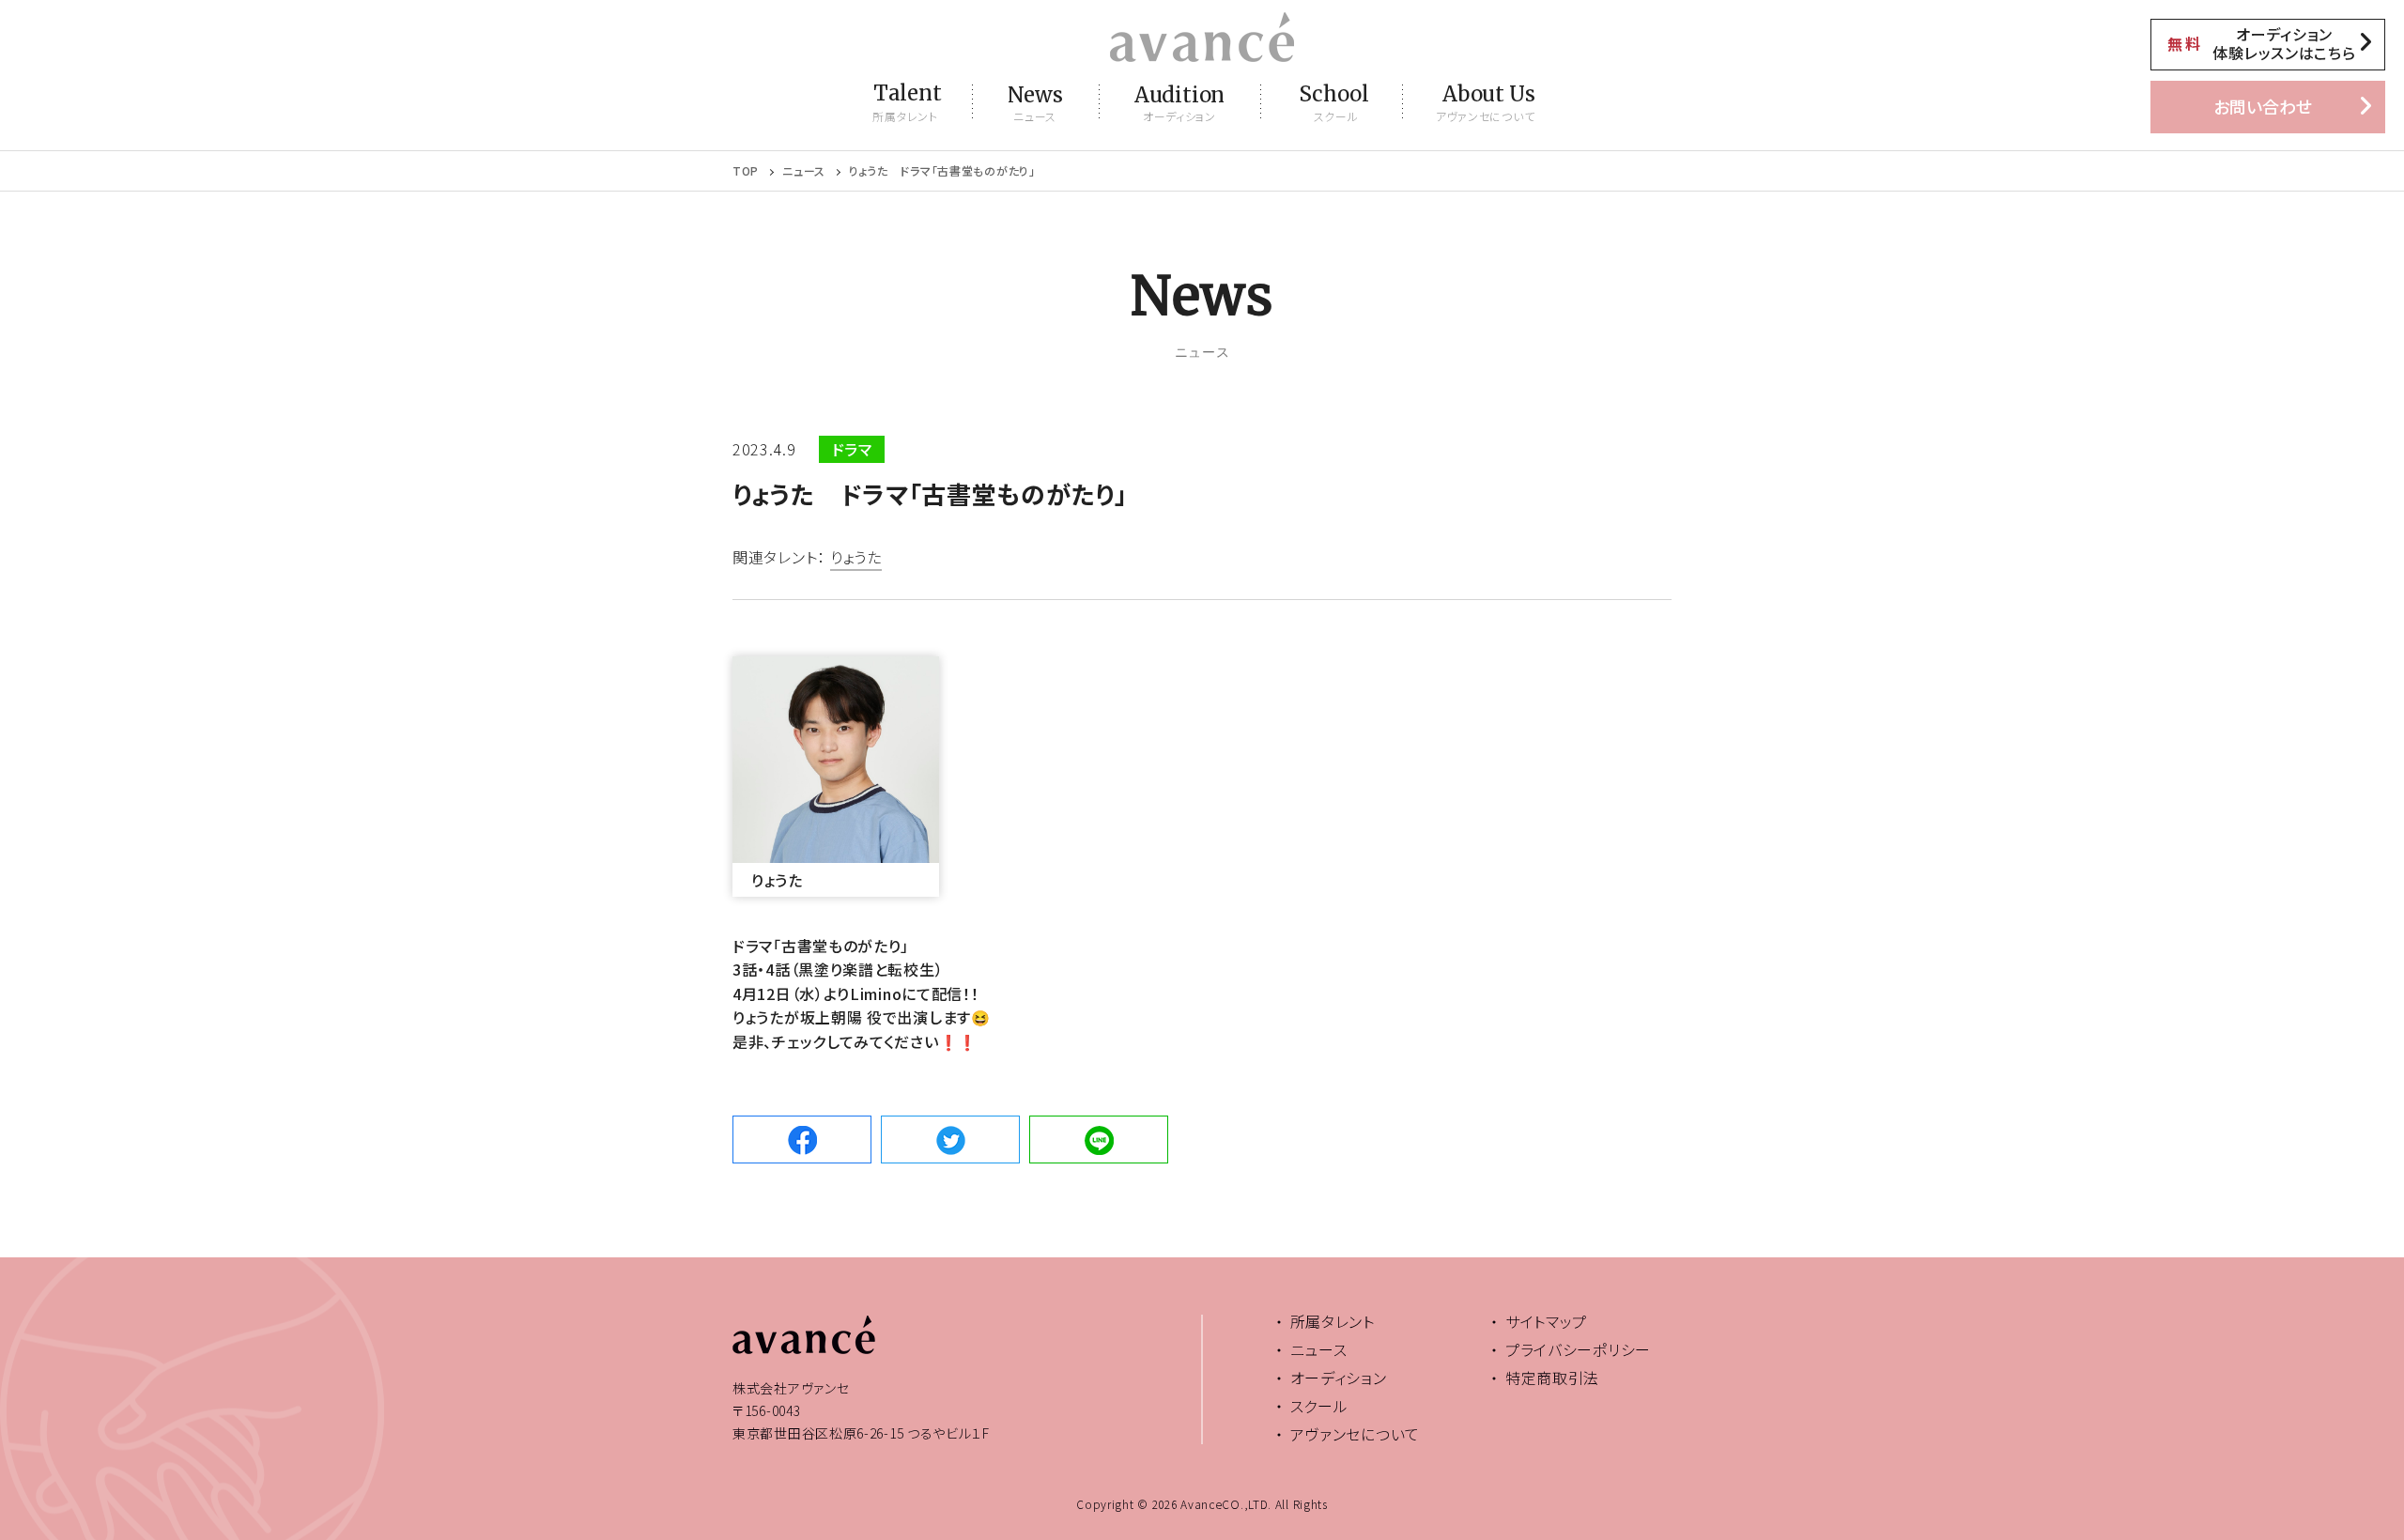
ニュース (804, 171)
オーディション (1339, 1378)
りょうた (856, 559)
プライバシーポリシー (1578, 1349)
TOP (746, 171)
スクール (1319, 1406)
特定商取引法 (1552, 1378)
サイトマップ (1546, 1321)
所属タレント (1333, 1321)
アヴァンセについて (1355, 1434)
